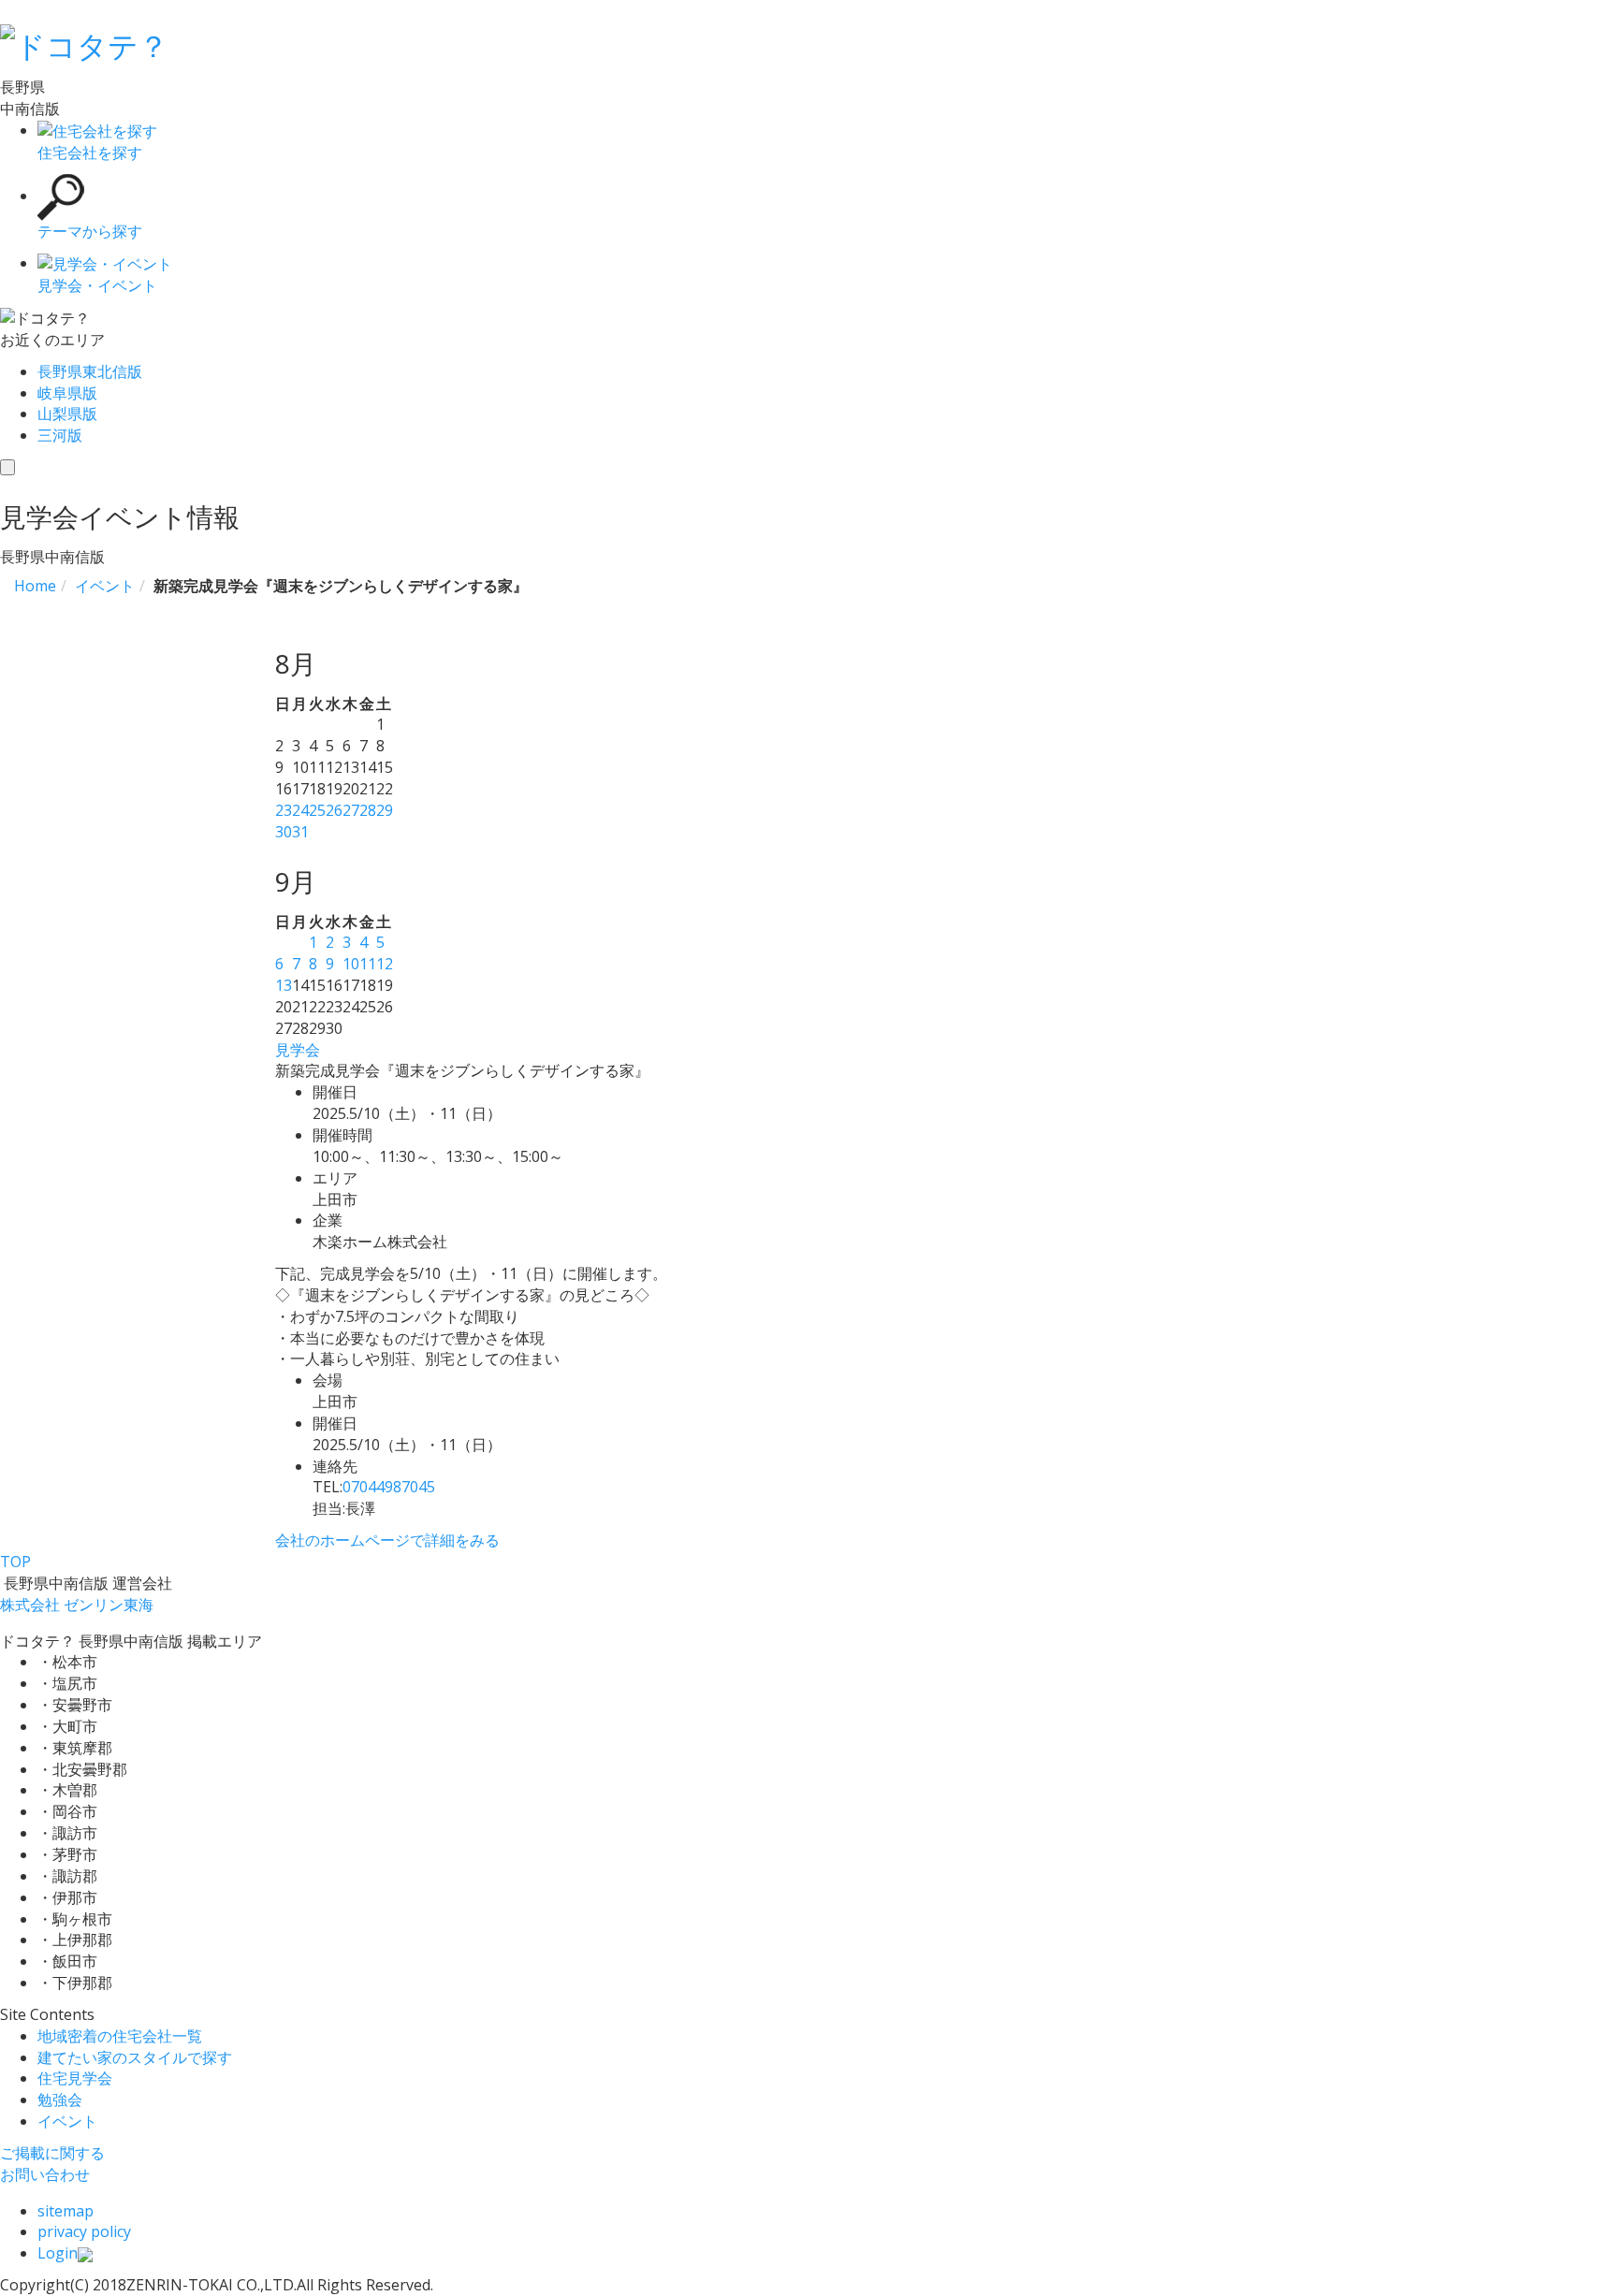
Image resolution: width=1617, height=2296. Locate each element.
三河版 (60, 435)
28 (368, 810)
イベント (67, 2121)
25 (317, 810)
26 (334, 810)
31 (300, 832)
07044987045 (389, 1487)
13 (284, 985)
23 (284, 810)
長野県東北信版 (90, 371)
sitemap (66, 2211)
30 (284, 832)
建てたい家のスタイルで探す (135, 2057)
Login (58, 2253)
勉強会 (60, 2100)
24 (300, 810)
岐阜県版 (67, 393)
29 (385, 810)
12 (385, 964)
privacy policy (84, 2231)
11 (368, 964)
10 (351, 964)
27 (351, 810)
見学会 (298, 1050)
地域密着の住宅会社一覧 (120, 2036)
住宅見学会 (75, 2078)
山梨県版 (67, 414)
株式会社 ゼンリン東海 (77, 1605)
